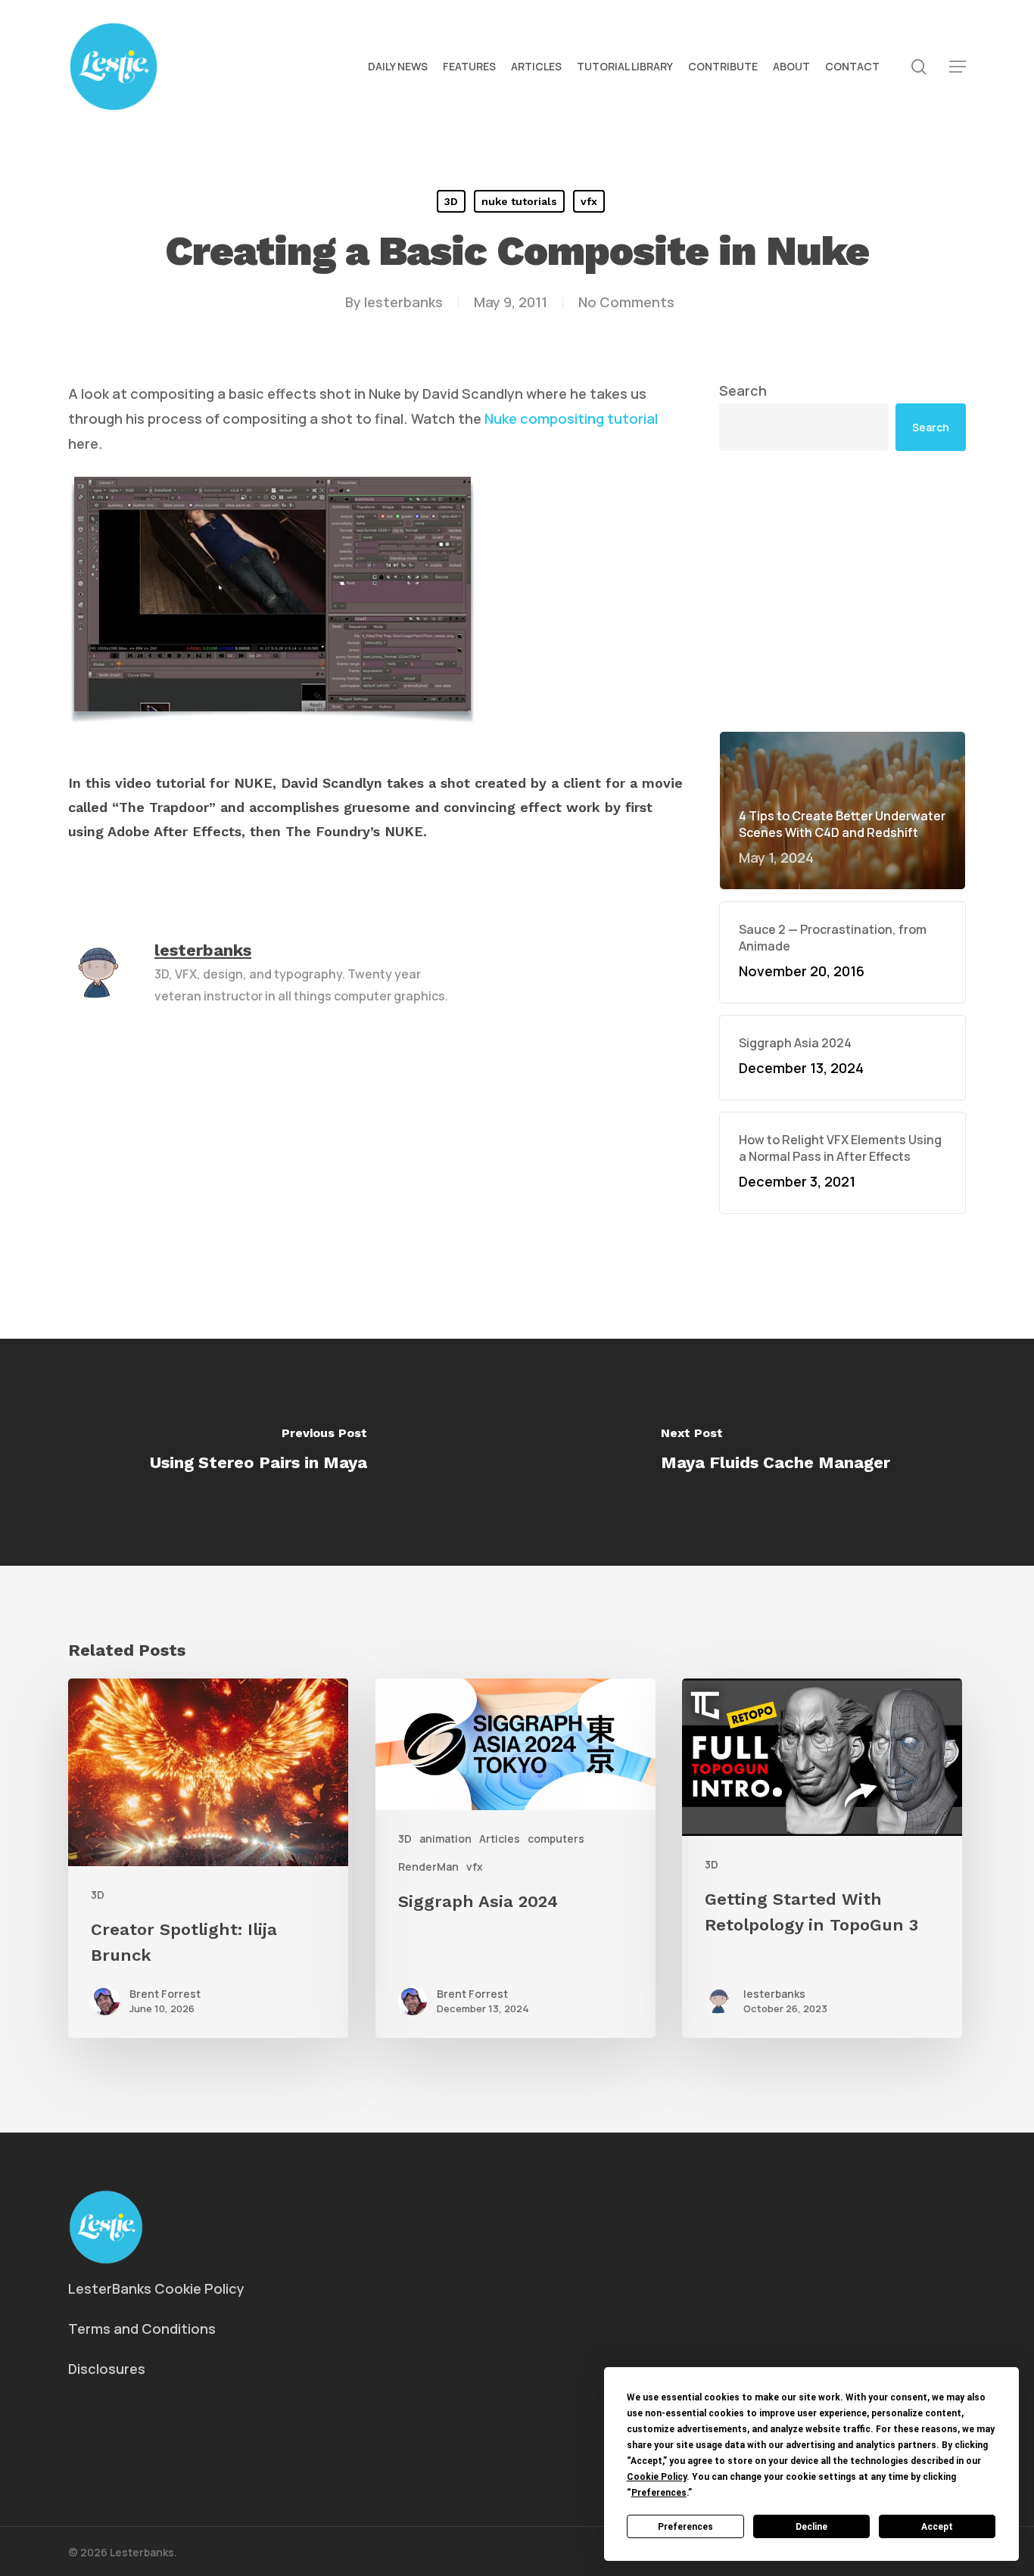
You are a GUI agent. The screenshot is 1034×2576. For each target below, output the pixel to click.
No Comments (626, 302)
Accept (937, 2527)
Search (743, 390)
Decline (811, 2527)
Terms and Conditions (142, 2329)
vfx (589, 201)
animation (445, 1839)
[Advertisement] (842, 591)
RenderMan (428, 1867)
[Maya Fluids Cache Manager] (775, 1452)
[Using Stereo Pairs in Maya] (258, 1452)
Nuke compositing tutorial (571, 418)
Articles (500, 1839)
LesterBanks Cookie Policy (156, 2288)
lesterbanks (403, 302)
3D (451, 201)
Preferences (685, 2527)
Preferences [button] (659, 2493)
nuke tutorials (519, 201)
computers (556, 1839)
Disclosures (107, 2369)
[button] (958, 67)
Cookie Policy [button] (657, 2477)
